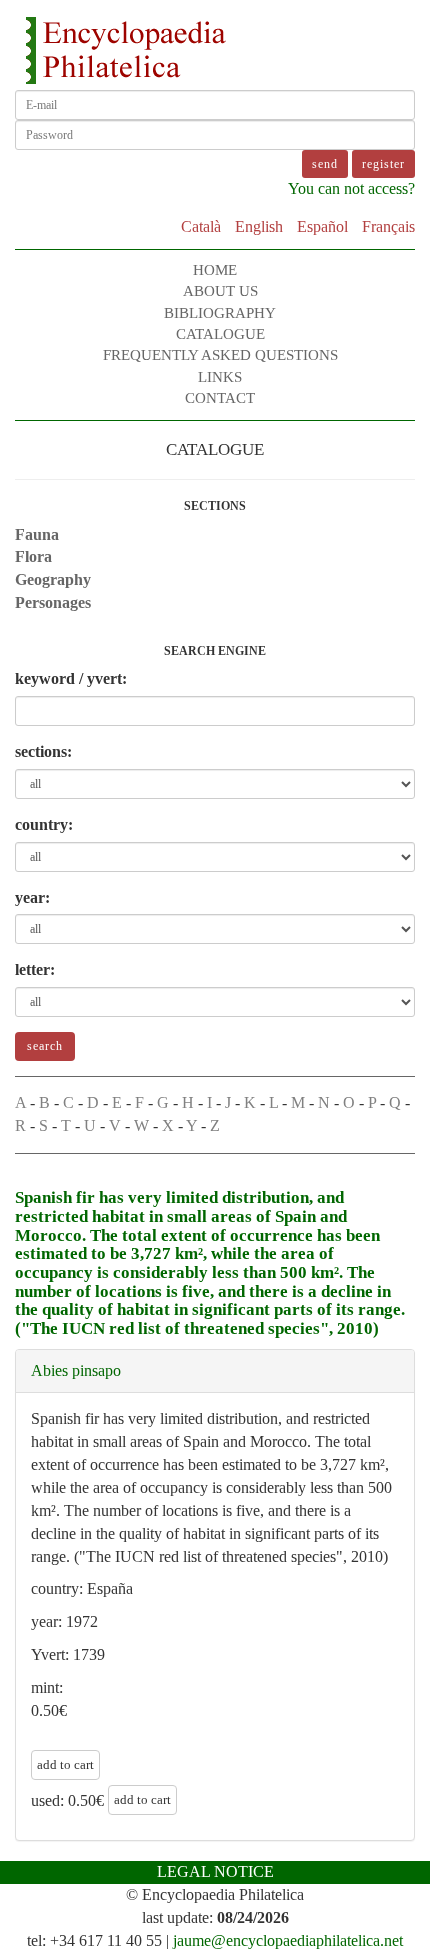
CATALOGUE (220, 334)
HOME (215, 270)
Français (388, 226)
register (383, 164)
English (259, 226)
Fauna (37, 534)
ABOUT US (220, 291)
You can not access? (351, 188)
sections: (43, 751)
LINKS (220, 377)
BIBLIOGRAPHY (220, 313)
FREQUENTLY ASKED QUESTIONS (220, 355)
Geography (53, 579)
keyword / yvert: (71, 678)
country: (44, 824)
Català (201, 226)
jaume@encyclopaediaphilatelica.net (288, 1940)
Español (322, 226)
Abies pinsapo (76, 1370)
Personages (53, 602)
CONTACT (220, 398)
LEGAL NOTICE (215, 1871)
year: (32, 897)
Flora (33, 556)
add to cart (65, 1764)
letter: (35, 969)
